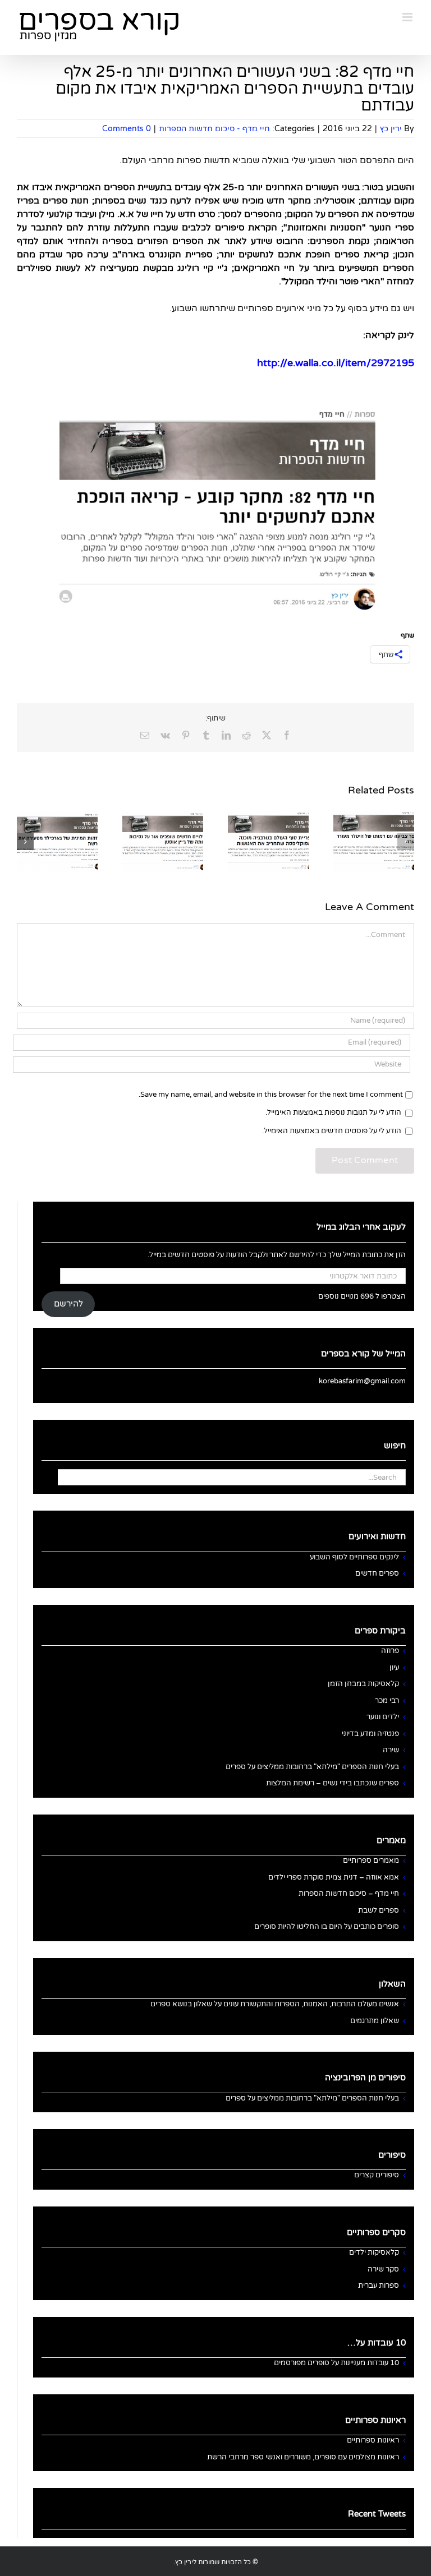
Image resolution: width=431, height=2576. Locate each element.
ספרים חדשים (377, 1573)
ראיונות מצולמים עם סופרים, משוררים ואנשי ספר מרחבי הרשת (303, 2457)
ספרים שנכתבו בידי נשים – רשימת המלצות (333, 1783)
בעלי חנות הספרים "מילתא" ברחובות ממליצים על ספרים (312, 1767)
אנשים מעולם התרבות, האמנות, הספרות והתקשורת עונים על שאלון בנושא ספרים (275, 2004)
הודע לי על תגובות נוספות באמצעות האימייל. (333, 1112)
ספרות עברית (379, 2286)
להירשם (68, 1304)
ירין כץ (391, 129)
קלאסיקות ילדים (374, 2252)
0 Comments (127, 129)
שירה (391, 1750)
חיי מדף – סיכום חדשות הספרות (349, 1894)
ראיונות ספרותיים (373, 2440)
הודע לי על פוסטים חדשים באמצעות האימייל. (332, 1131)
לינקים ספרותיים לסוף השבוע (354, 1557)
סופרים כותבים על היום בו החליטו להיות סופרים (327, 1927)
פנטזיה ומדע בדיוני (370, 1734)
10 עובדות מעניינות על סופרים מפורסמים (336, 2363)
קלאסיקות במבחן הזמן (363, 1684)
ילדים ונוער (383, 1717)
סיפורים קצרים (377, 2175)
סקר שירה (383, 2269)
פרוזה (390, 1651)
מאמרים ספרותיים (371, 1861)
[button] (406, 842)
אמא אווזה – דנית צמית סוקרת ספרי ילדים (334, 1877)
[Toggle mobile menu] (408, 17)
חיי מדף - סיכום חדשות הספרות (214, 129)
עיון (394, 1668)
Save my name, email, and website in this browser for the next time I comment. (271, 1095)
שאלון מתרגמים (375, 2021)
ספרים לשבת (379, 1910)
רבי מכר (387, 1701)
